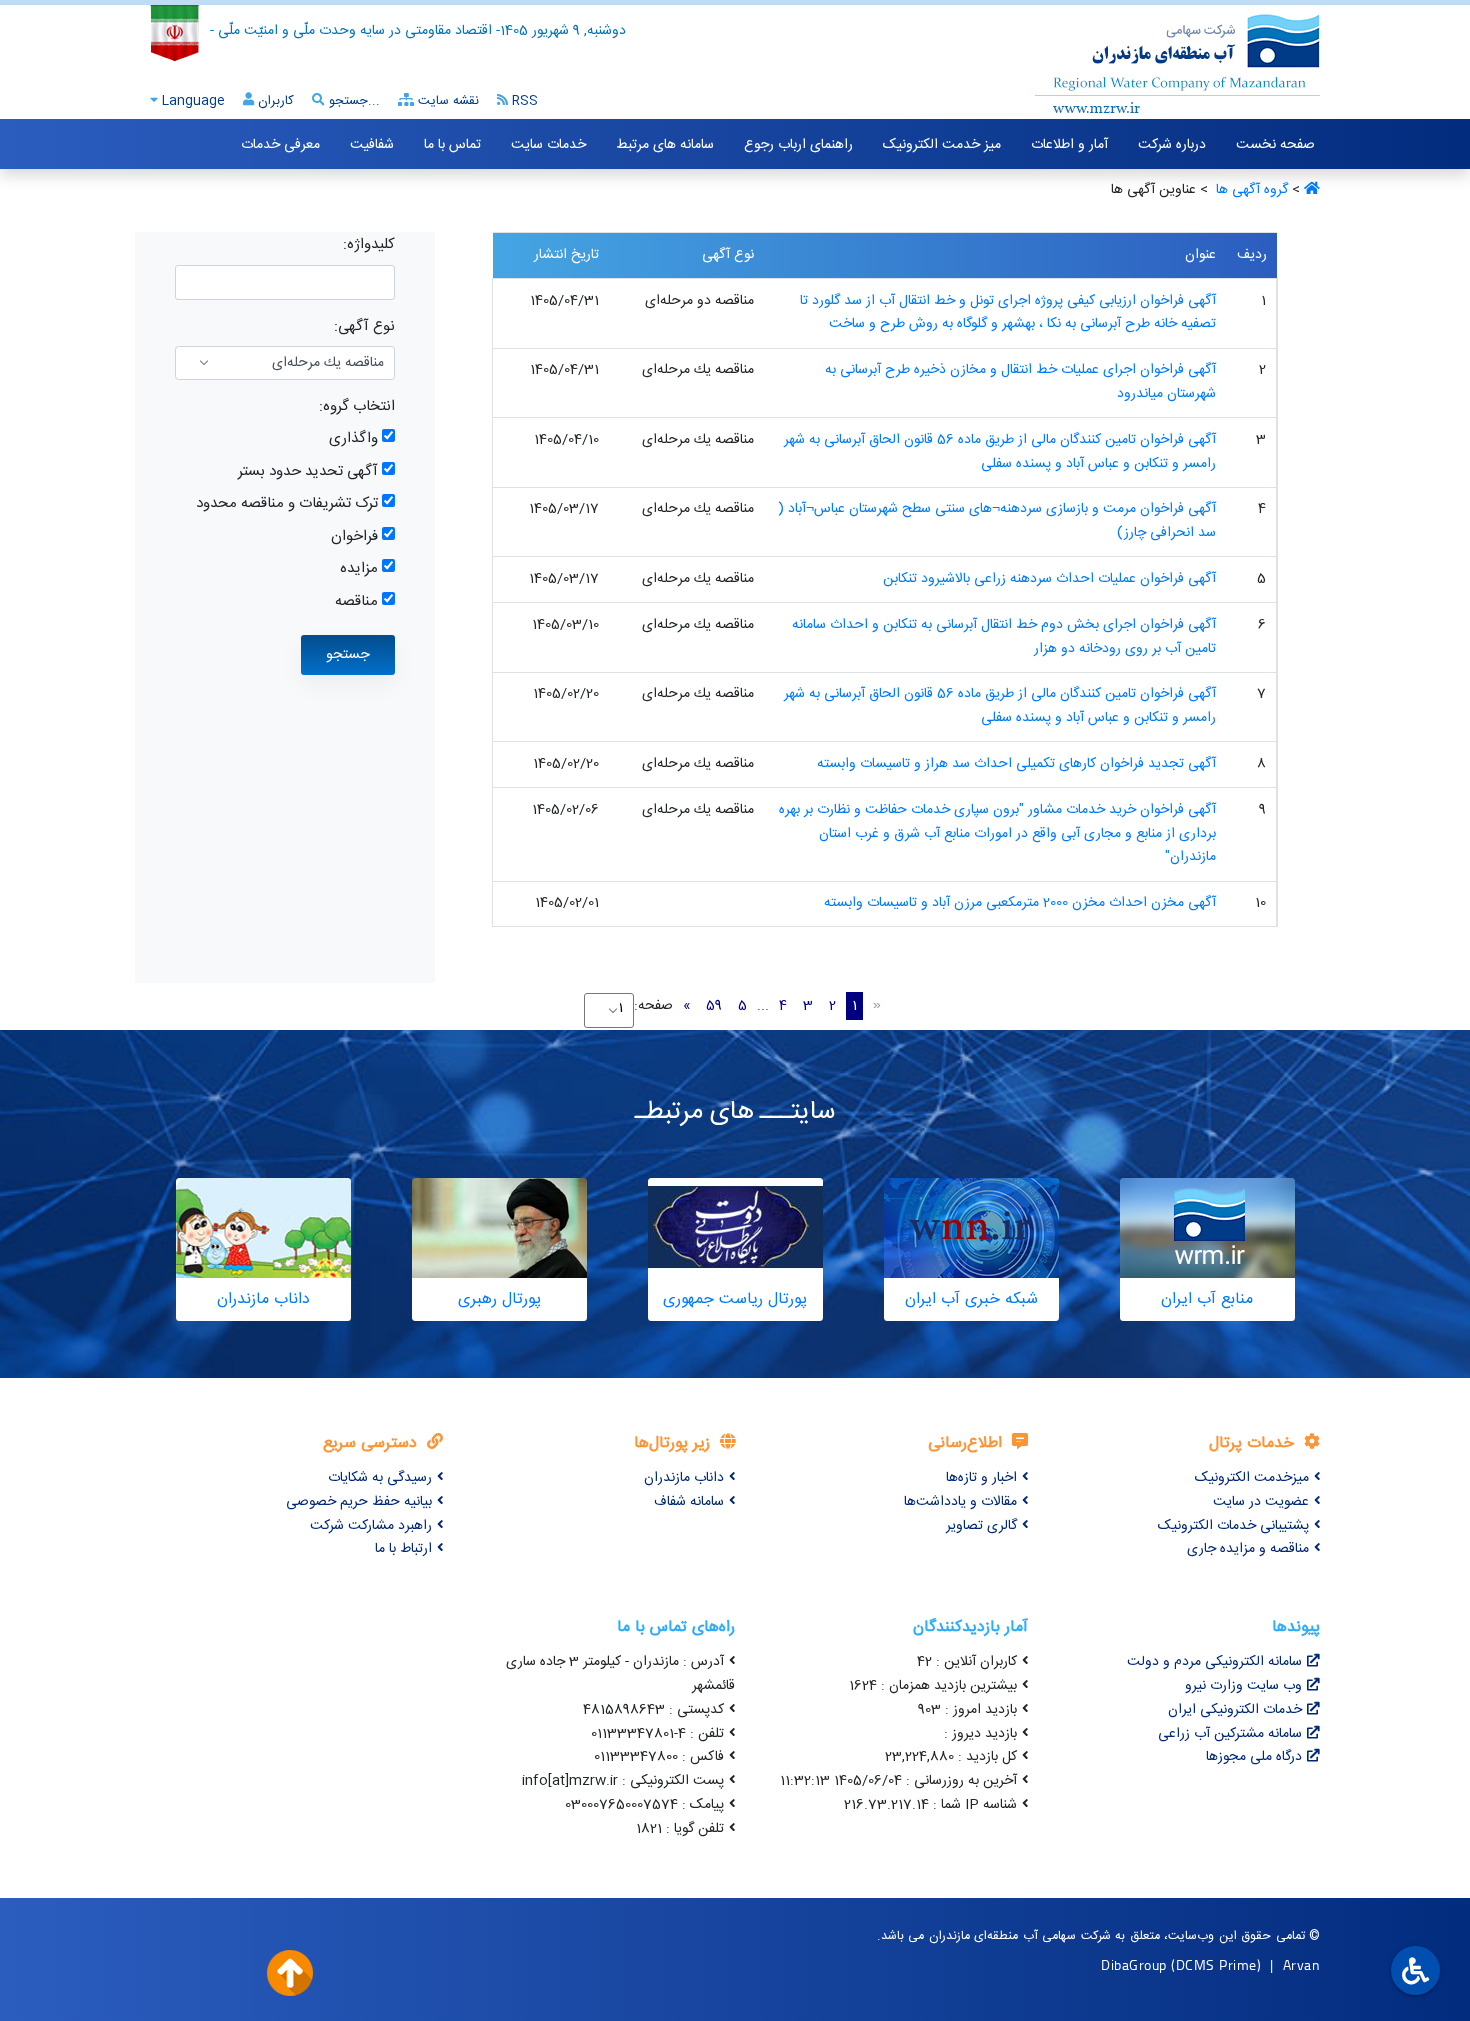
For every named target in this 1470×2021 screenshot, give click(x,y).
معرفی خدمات (280, 145)
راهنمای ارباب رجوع (798, 145)
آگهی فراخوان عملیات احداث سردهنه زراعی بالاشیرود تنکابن (1049, 579)
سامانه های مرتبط (665, 145)
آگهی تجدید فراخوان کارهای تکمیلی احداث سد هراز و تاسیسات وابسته (1016, 764)
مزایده (359, 568)
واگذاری (353, 438)
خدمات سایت (548, 145)
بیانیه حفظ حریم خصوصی (359, 1502)
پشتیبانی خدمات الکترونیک (1233, 1526)
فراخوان (354, 536)
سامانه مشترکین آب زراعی (1230, 1734)
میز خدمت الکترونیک (942, 145)
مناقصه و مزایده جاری (1248, 1549)
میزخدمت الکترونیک (1252, 1478)
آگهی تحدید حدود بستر (308, 471)
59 (714, 1006)
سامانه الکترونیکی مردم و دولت (1214, 1662)
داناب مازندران (684, 1478)
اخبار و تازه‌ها (981, 1478)
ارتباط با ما (403, 1549)
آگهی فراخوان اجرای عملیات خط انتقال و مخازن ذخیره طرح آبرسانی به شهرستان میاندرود (1020, 382)
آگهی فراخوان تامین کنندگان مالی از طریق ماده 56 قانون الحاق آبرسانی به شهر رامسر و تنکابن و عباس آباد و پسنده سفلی (1000, 452)
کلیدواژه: (369, 244)
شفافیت (372, 145)
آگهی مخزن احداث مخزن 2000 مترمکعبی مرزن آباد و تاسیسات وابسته (1020, 903)
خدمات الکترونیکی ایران (1235, 1710)
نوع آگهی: (364, 326)
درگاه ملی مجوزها (1254, 1757)
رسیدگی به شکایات (380, 1478)
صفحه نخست (1275, 145)
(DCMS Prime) (1216, 1964)
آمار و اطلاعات (1069, 145)
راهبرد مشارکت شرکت (371, 1526)
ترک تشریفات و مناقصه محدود (287, 503)
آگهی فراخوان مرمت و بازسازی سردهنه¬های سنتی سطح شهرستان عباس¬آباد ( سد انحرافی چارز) (997, 521)
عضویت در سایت (1261, 1502)
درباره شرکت (1172, 145)
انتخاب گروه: (357, 406)
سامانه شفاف (689, 1502)
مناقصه (356, 601)
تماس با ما (452, 145)
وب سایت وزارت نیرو (1243, 1686)
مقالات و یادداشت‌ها (960, 1502)
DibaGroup (1134, 1964)
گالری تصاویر (981, 1526)
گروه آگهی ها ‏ (1250, 190)
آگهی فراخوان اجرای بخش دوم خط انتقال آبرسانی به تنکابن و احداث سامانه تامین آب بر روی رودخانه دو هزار (1004, 637)
